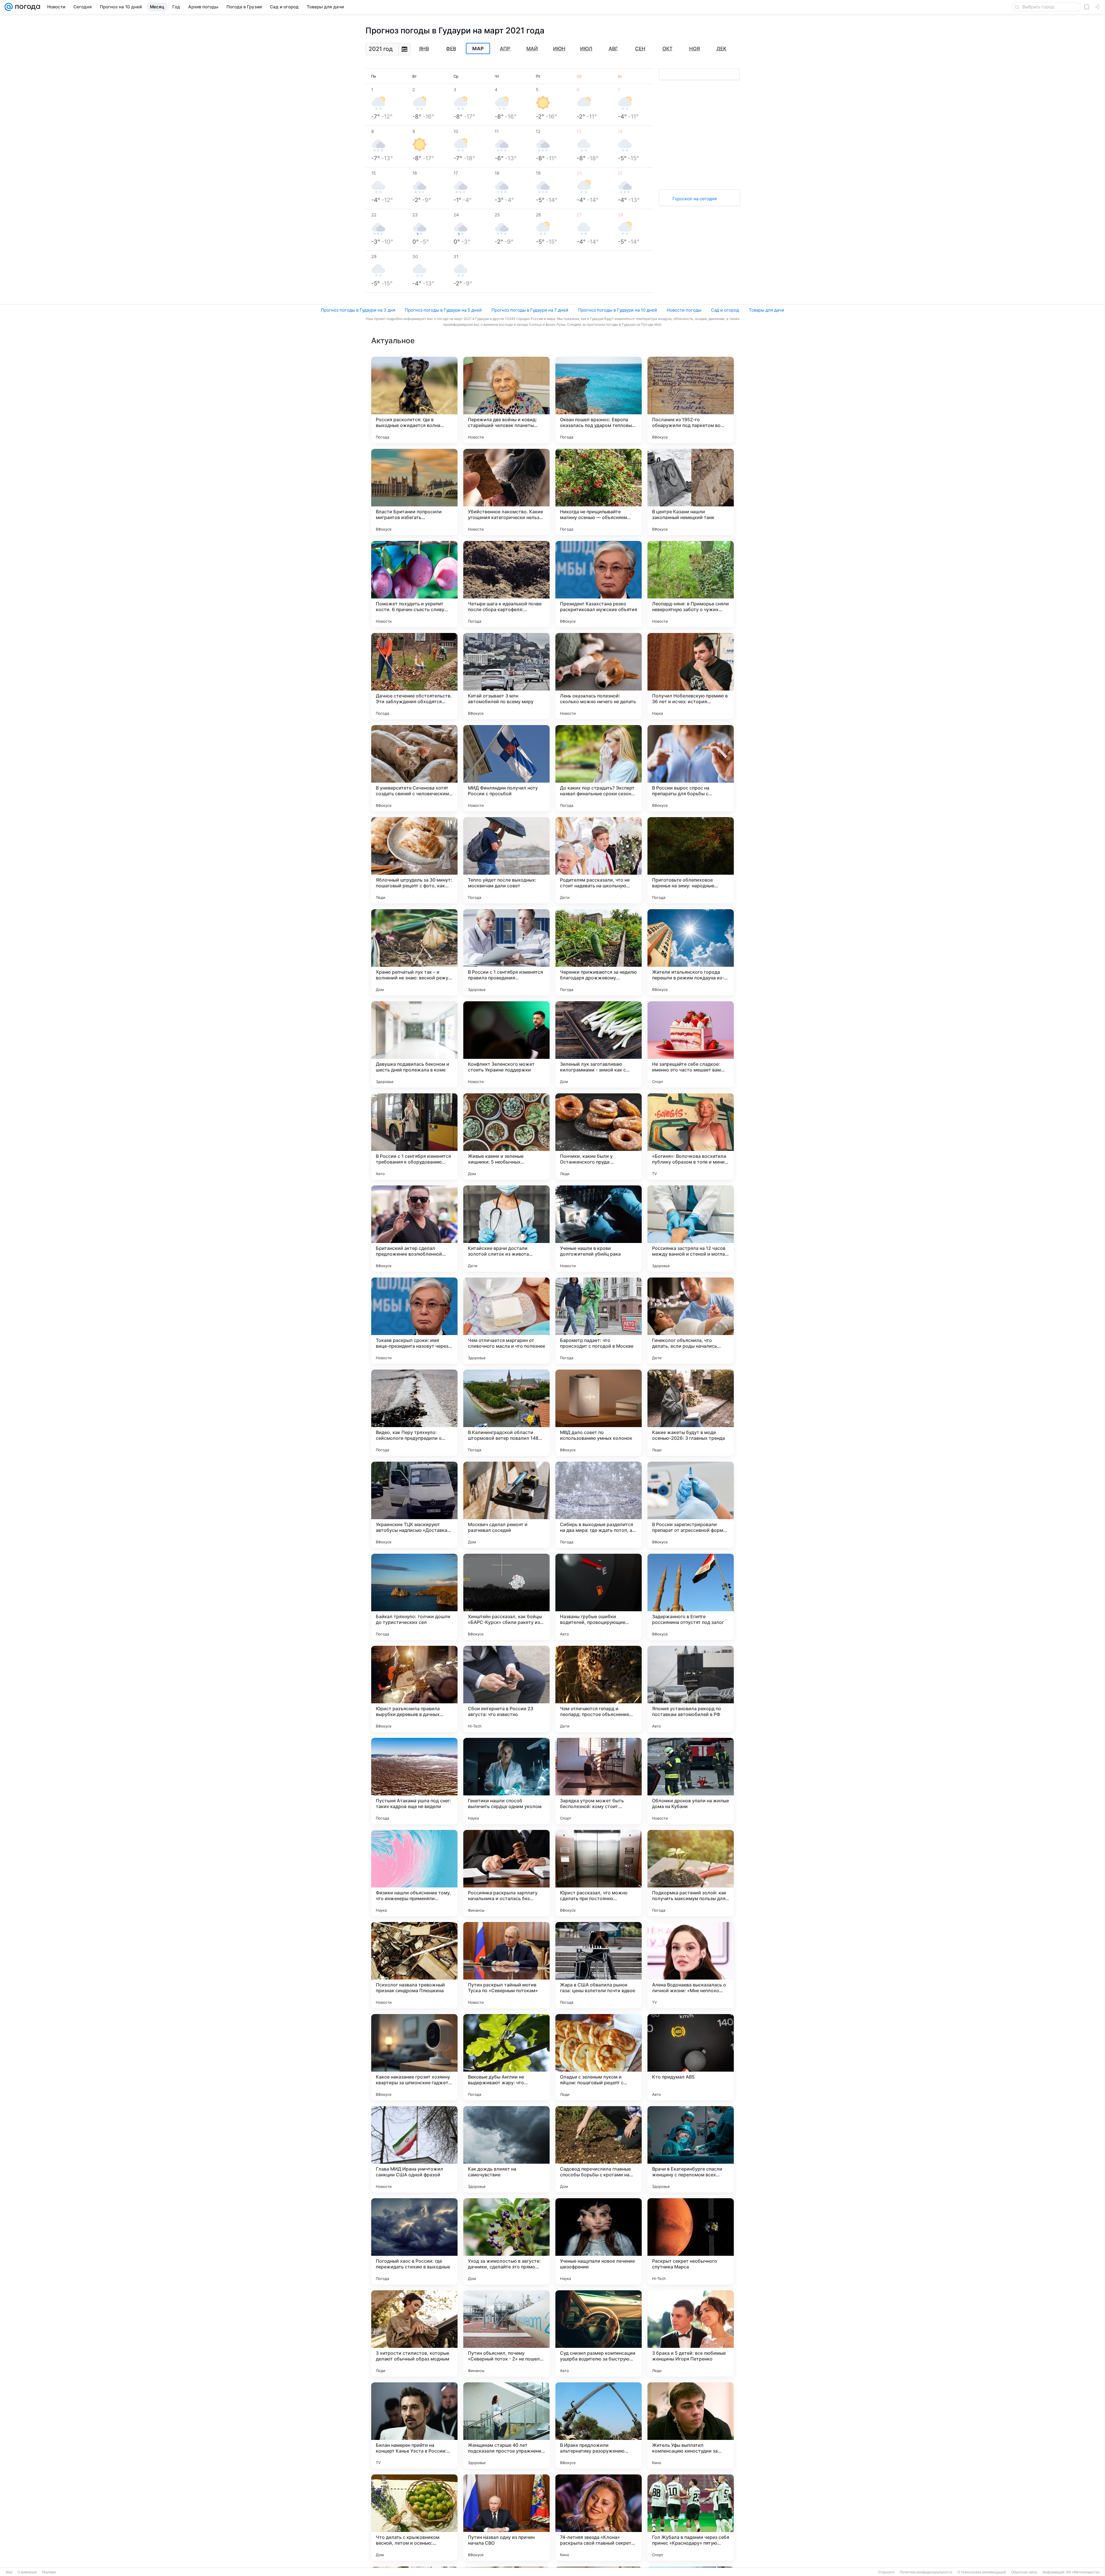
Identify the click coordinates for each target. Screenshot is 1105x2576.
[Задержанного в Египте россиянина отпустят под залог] (691, 1597)
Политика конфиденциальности (926, 2572)
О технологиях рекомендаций (982, 2572)
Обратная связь (1024, 2572)
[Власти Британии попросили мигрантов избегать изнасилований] (414, 492)
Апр (505, 49)
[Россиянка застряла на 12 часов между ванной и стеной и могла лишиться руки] (691, 1229)
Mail (9, 2572)
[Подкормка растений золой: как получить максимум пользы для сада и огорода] (691, 1873)
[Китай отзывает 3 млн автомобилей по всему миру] (506, 676)
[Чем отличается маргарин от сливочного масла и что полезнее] (506, 1321)
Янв (424, 49)
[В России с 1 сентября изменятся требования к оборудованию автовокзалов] (414, 1137)
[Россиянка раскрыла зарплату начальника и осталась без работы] (506, 1873)
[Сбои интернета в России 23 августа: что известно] (506, 1689)
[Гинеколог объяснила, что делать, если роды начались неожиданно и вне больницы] (691, 1321)
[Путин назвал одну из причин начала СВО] (506, 2518)
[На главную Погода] (26, 7)
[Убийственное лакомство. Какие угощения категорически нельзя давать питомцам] (506, 492)
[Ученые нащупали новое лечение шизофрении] (599, 2241)
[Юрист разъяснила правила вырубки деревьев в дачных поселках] (414, 1689)
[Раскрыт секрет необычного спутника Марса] (691, 2241)
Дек (721, 49)
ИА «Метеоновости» (1083, 2572)
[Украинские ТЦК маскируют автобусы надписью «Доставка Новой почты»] (414, 1505)
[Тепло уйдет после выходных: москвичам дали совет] (506, 860)
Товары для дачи (766, 310)
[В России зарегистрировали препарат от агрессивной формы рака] (691, 1505)
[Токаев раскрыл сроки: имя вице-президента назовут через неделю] (414, 1321)
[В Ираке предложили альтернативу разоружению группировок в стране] (599, 2426)
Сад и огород (725, 310)
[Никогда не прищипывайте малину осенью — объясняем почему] (599, 492)
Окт (667, 49)
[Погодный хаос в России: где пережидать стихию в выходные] (414, 2241)
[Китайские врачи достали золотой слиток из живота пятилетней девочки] (506, 1229)
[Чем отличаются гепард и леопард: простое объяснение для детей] (599, 1689)
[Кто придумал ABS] (691, 2057)
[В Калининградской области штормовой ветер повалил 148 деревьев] (506, 1413)
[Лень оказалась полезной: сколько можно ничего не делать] (599, 676)
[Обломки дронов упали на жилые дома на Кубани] (691, 1781)
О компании (27, 2572)
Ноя (695, 49)
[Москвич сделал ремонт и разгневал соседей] (506, 1505)
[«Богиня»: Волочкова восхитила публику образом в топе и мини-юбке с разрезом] (691, 1137)
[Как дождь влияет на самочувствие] (506, 2149)
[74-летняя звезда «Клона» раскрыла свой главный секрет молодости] (599, 2518)
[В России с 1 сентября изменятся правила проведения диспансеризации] (506, 952)
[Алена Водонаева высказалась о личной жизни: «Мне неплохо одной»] (691, 1965)
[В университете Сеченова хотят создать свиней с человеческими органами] (414, 768)
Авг (613, 49)
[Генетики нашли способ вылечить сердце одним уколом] (506, 1781)
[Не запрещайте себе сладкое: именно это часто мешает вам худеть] (691, 1044)
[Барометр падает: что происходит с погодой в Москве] (599, 1321)
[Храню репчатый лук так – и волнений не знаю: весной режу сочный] (414, 952)
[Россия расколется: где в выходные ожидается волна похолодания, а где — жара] (414, 400)
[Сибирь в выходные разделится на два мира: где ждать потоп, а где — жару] (599, 1505)
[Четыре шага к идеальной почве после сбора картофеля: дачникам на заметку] (506, 584)
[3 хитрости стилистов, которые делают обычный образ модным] (414, 2333)
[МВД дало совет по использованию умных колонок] (599, 1413)
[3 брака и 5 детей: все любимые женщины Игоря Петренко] (691, 2333)
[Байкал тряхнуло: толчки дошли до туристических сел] (414, 1597)
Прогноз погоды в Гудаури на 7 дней (530, 310)
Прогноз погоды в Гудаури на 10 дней (618, 310)
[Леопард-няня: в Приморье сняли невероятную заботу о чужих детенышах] (691, 584)
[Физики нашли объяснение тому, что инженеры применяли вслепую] (414, 1873)
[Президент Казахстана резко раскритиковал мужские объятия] (599, 584)
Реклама (49, 2572)
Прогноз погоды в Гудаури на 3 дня (358, 310)
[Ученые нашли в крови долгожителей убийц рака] (599, 1229)
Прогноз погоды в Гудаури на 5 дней (443, 310)
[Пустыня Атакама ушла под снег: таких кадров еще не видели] (414, 1781)
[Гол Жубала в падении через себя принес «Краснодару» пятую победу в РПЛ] (691, 2518)
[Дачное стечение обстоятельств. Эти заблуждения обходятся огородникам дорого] (414, 676)
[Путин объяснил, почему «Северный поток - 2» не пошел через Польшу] (506, 2333)
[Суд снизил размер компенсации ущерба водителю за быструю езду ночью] (599, 2333)
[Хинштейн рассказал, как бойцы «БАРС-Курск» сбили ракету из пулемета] (506, 1597)
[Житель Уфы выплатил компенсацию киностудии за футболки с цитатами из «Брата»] (691, 2426)
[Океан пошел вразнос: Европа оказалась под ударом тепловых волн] (599, 400)
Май (532, 49)
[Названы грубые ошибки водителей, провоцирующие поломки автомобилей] (599, 1597)
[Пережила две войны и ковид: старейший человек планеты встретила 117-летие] (506, 400)
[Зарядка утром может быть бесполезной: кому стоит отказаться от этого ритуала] (599, 1781)
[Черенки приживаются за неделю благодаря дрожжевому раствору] (599, 952)
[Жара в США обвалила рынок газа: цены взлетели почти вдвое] (599, 1965)
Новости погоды (684, 310)
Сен (640, 49)
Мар (478, 49)
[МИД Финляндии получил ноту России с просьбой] (506, 768)
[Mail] (9, 7)
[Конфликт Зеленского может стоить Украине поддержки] (506, 1044)
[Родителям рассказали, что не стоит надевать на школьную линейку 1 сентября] (599, 860)
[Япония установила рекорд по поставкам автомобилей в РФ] (691, 1689)
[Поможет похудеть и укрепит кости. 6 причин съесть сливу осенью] (414, 584)
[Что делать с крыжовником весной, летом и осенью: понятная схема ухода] (414, 2518)
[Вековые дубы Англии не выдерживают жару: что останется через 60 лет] (506, 2057)
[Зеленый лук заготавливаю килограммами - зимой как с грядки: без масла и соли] (599, 1044)
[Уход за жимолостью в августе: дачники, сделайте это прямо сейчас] (506, 2241)
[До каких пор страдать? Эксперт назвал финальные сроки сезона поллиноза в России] (599, 768)
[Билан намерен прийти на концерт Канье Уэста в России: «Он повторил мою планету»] (414, 2426)
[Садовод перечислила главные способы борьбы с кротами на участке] (599, 2149)
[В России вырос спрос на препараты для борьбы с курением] (691, 768)
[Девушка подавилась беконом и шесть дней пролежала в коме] (414, 1044)
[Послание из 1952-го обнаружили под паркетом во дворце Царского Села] (691, 400)
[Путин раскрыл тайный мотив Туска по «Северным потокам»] (506, 1965)
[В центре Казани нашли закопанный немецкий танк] (691, 492)
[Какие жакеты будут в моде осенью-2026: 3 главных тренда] (691, 1413)
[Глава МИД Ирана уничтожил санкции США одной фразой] (414, 2149)
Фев (451, 49)
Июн (559, 49)
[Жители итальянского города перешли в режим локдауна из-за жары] (691, 952)
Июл (586, 49)
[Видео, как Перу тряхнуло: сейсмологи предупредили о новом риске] (414, 1413)
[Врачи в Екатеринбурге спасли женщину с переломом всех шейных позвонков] (691, 2149)
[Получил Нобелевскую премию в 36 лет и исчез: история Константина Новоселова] (691, 676)
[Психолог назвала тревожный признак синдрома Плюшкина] (414, 1965)
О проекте (886, 2572)
